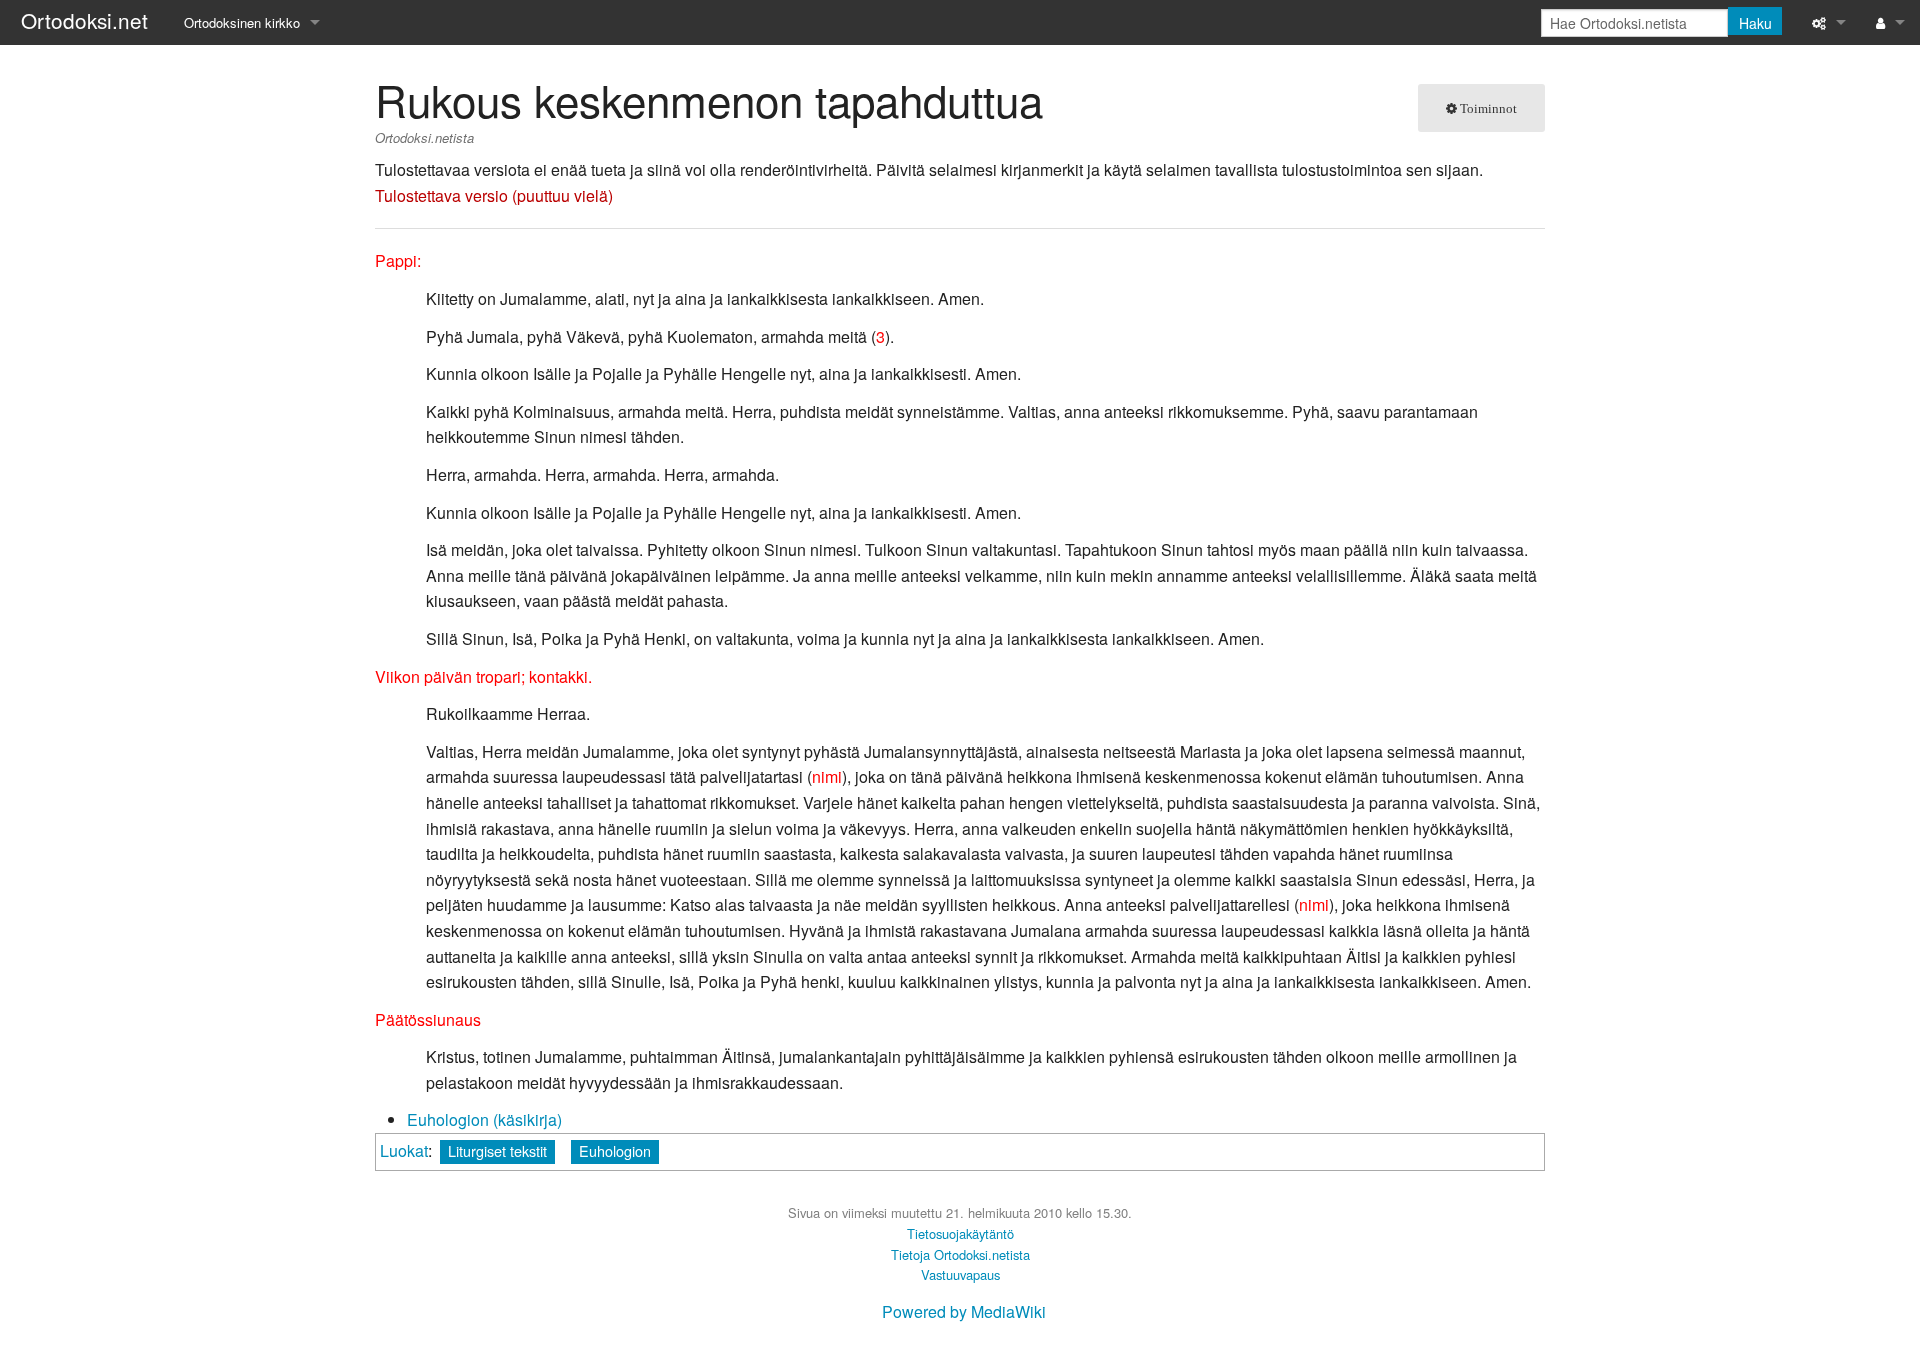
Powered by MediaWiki (964, 1311)
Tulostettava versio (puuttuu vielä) (494, 195)
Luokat (404, 1150)
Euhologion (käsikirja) (484, 1119)
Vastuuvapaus (960, 1274)
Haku (1755, 23)
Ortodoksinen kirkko (242, 22)
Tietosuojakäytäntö (960, 1233)
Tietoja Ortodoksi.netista (960, 1254)
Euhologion (615, 1150)
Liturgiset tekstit (497, 1150)
